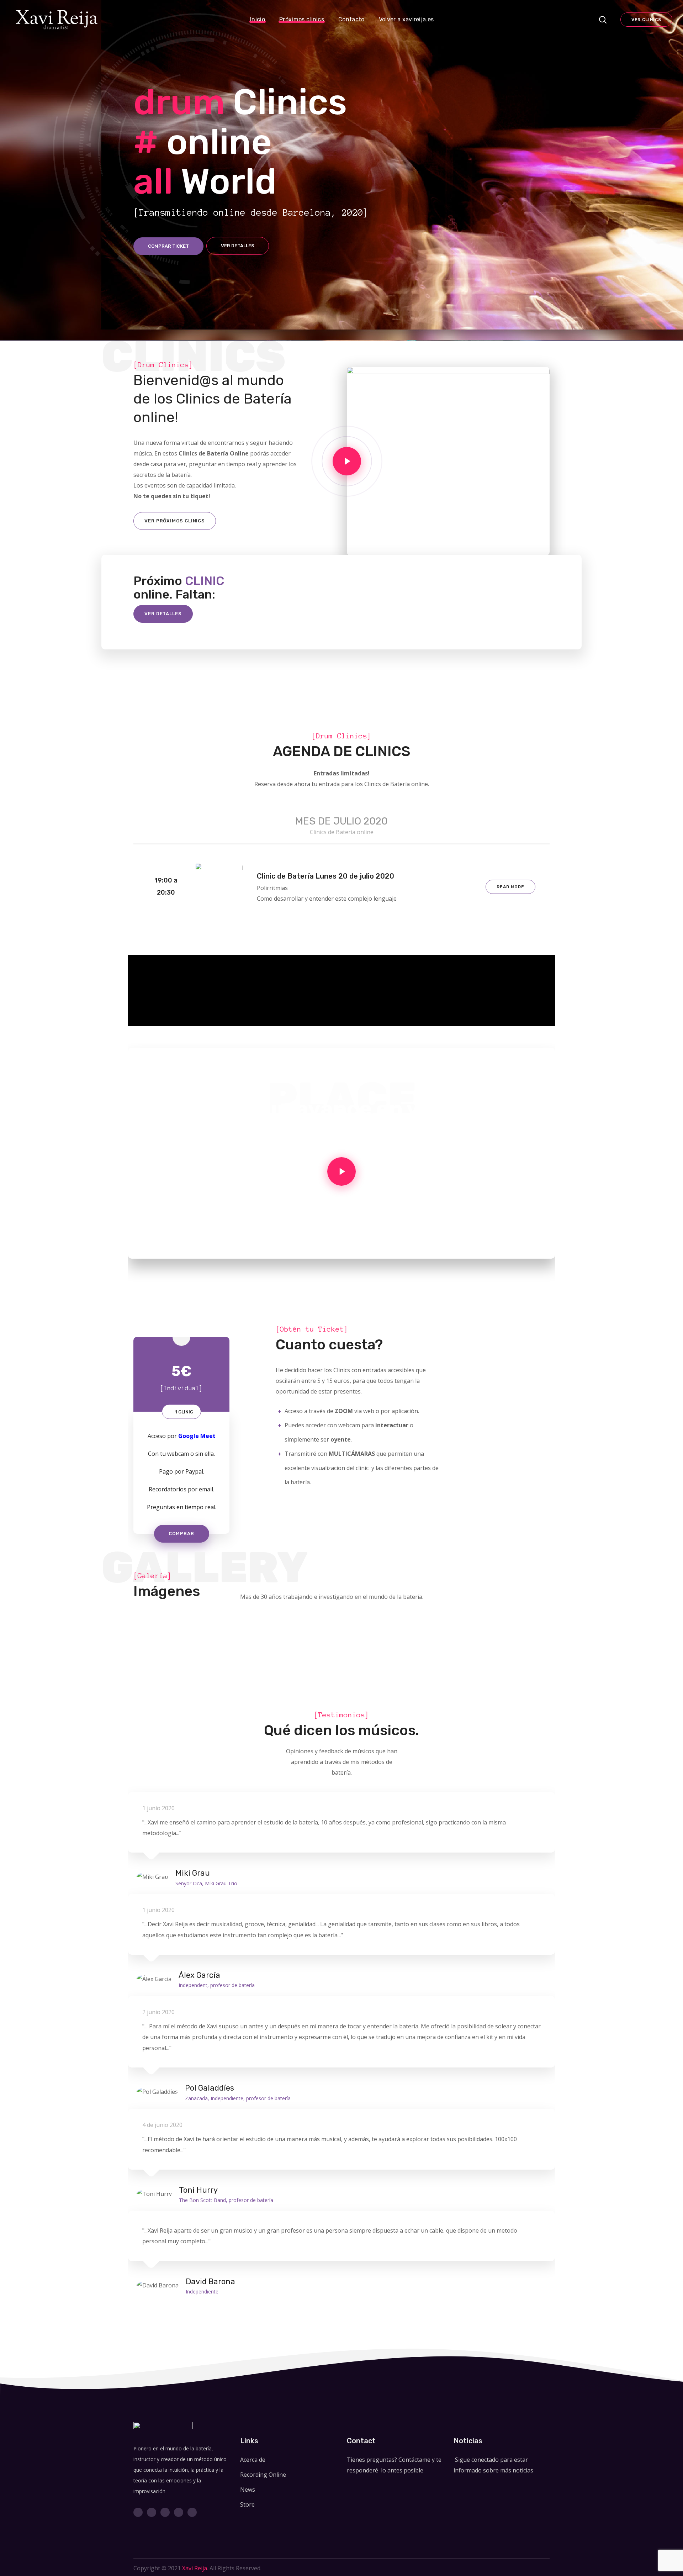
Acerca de (253, 2460)
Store (247, 2504)
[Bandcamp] (179, 2512)
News (248, 2490)
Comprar (181, 1534)
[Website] (192, 2512)
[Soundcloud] (165, 2512)
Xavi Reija (195, 2568)
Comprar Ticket (168, 246)
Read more (510, 887)
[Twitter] (138, 2512)
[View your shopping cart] (586, 20)
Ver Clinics (646, 20)
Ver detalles (238, 246)
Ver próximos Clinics (175, 521)
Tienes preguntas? (372, 2460)
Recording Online (263, 2475)
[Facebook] (152, 2512)
